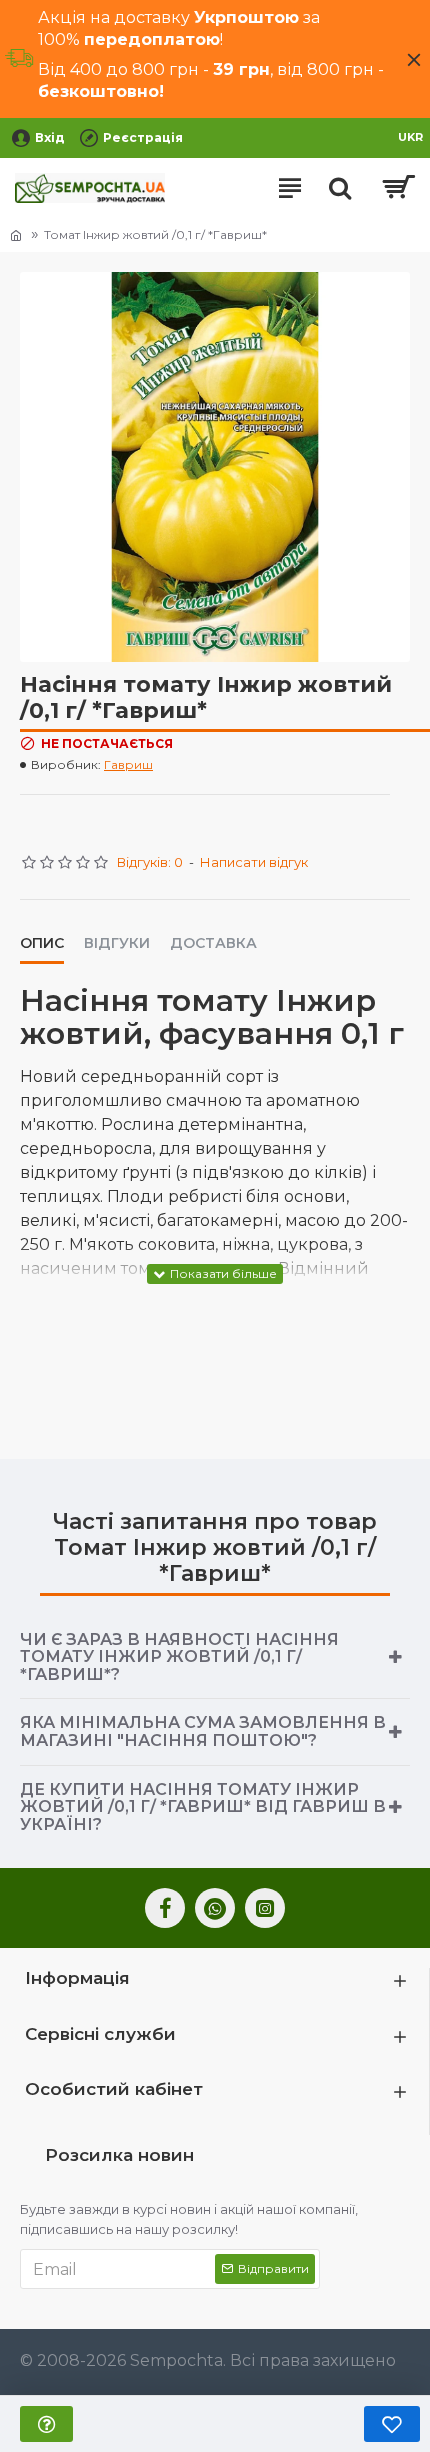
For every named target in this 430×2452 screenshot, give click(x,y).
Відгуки (117, 943)
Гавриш (128, 764)
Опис (42, 943)
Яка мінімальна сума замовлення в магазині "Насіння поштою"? (203, 1731)
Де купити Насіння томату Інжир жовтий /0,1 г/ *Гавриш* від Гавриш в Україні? (203, 1807)
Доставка (213, 943)
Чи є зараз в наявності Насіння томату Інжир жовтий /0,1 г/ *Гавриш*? (179, 1657)
